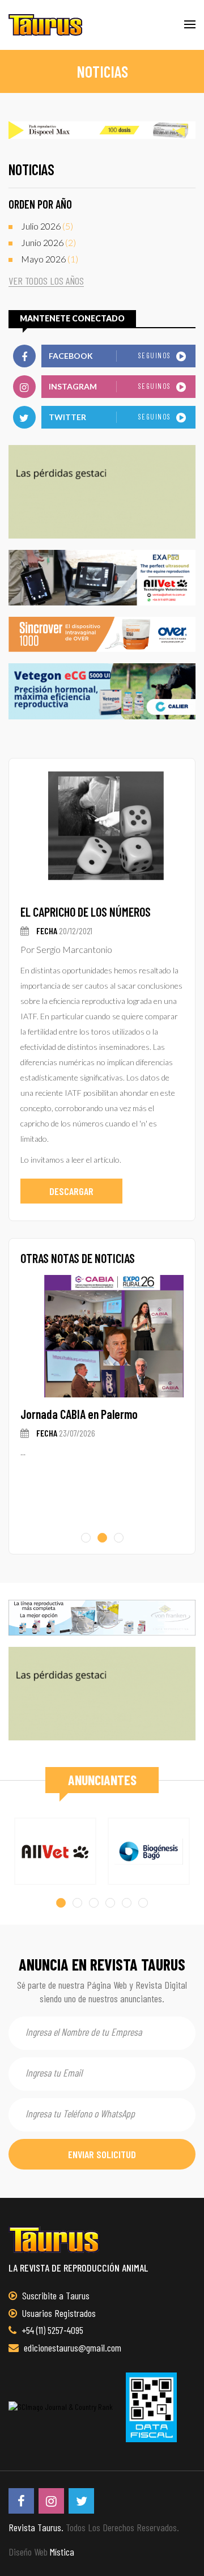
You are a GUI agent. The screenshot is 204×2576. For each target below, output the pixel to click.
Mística (62, 2552)
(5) (47, 226)
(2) (48, 242)
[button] (86, 1538)
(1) (50, 259)
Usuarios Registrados (58, 2313)
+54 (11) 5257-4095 (51, 2330)
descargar (71, 1191)
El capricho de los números (86, 912)
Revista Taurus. (36, 2527)
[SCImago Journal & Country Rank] (61, 2407)
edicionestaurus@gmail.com (71, 2348)
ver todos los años (46, 281)
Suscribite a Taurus (55, 2295)
